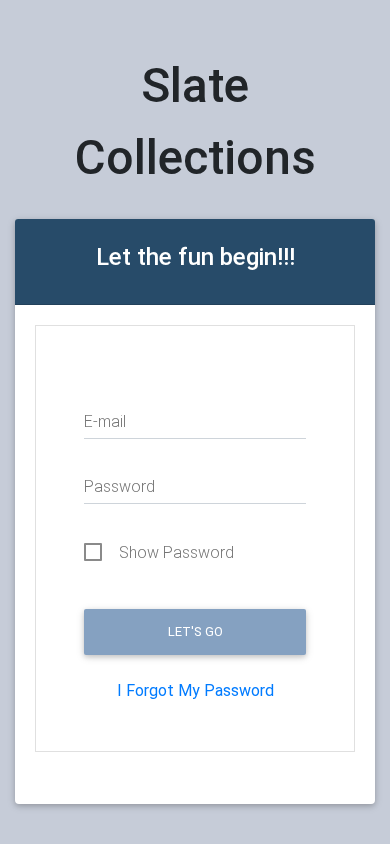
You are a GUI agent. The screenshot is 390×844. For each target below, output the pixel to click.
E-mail (105, 421)
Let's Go (195, 631)
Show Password (176, 552)
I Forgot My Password (195, 690)
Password (119, 486)
